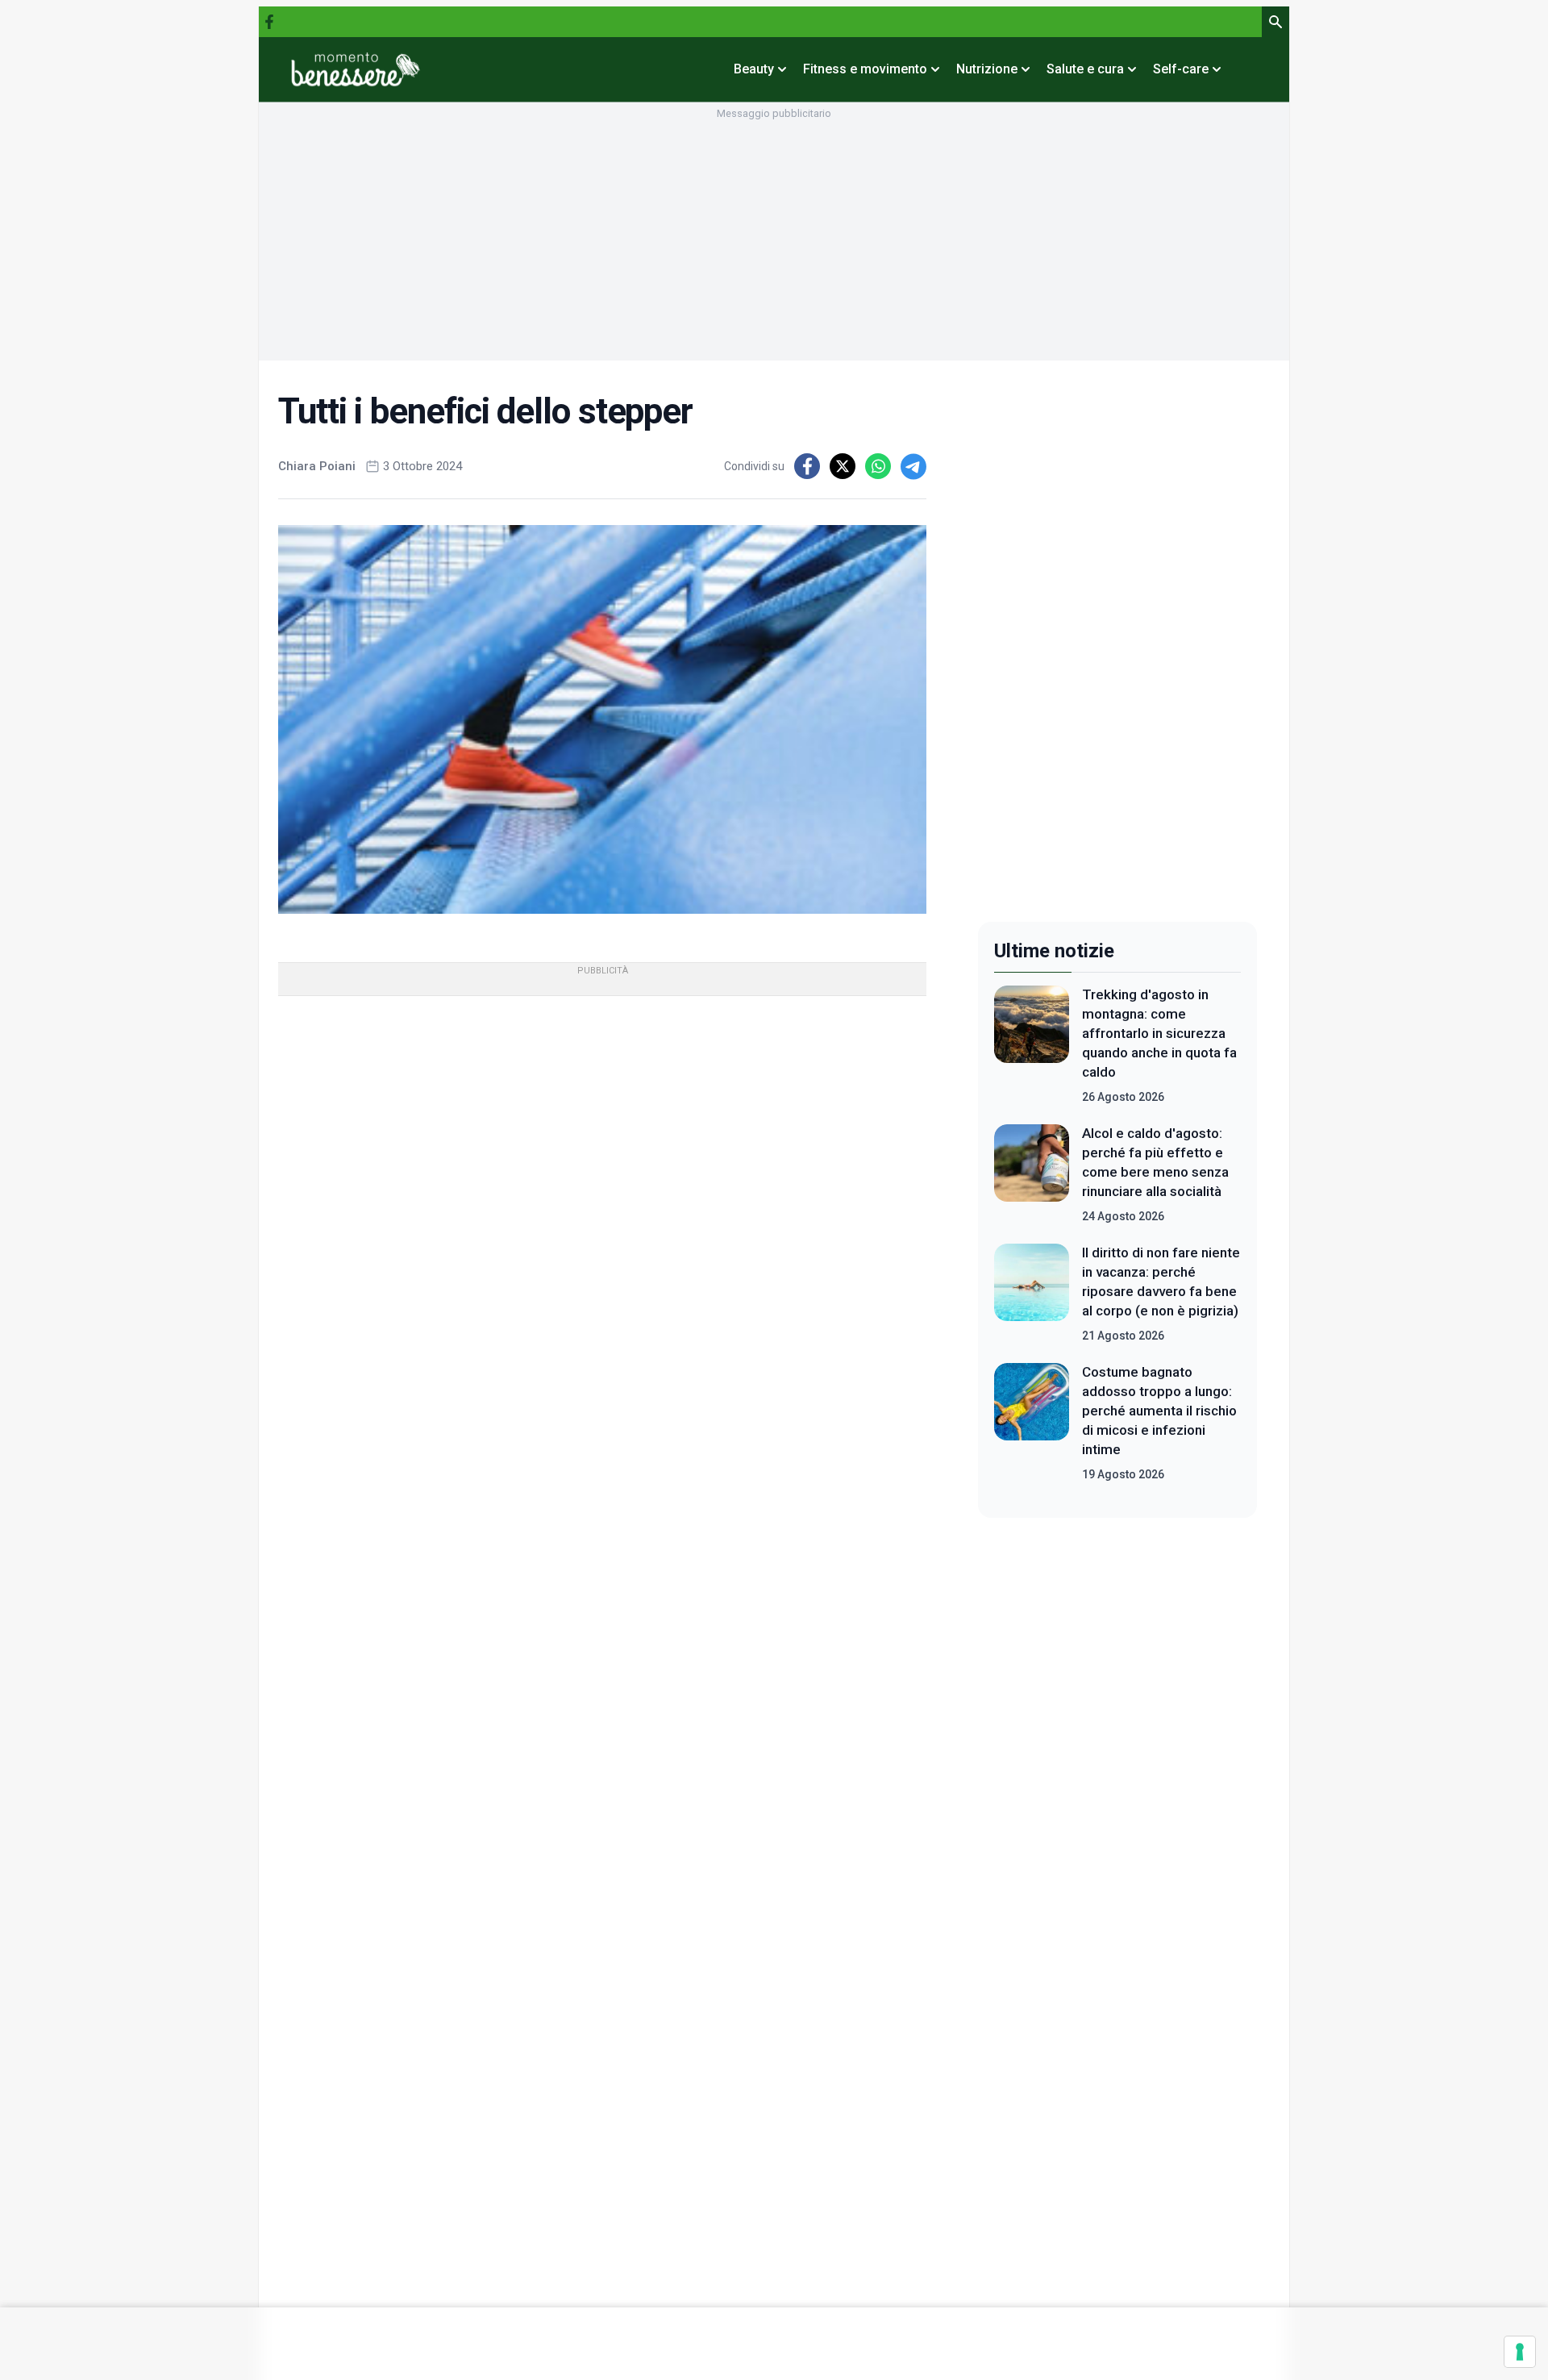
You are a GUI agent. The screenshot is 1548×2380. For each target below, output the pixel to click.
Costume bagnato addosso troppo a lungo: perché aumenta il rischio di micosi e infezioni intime (1159, 1411)
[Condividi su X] (843, 466)
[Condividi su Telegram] (913, 466)
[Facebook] (269, 22)
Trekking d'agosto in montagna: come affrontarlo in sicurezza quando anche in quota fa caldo (1159, 1033)
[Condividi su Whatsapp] (878, 466)
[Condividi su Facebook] (807, 466)
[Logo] (356, 69)
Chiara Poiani (317, 466)
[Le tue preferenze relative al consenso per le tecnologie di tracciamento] (1520, 2352)
